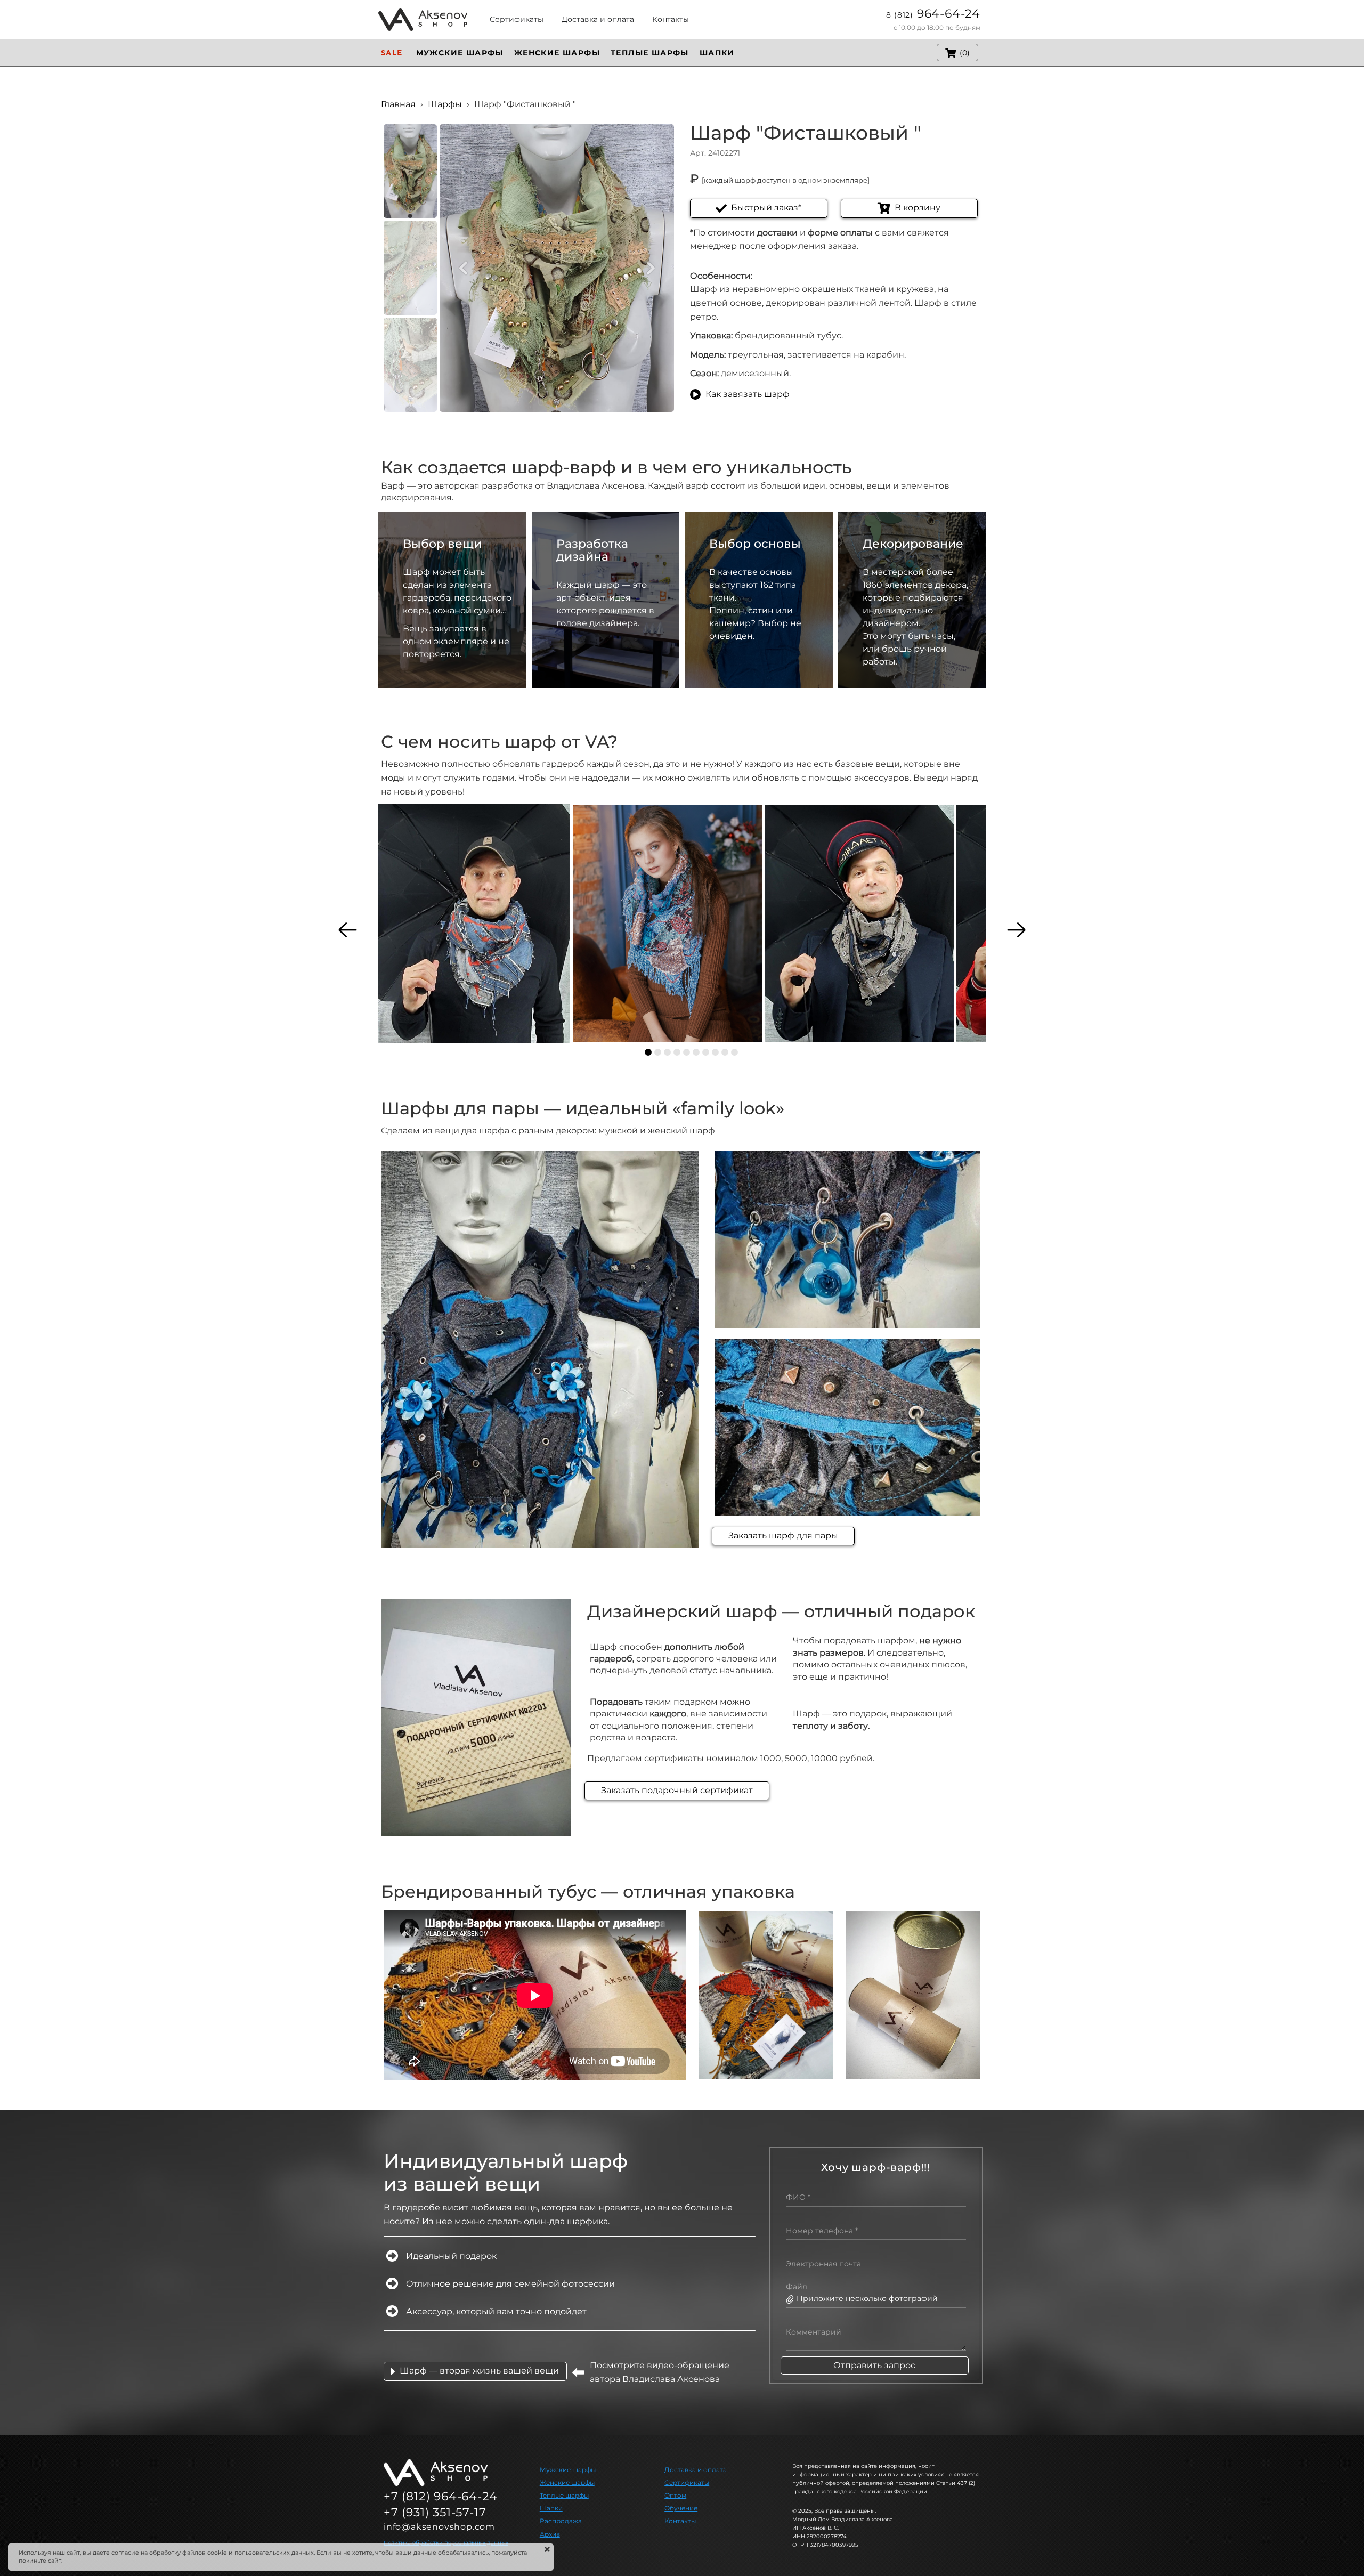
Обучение (681, 2508)
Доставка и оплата (696, 2470)
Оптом (675, 2495)
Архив (550, 2534)
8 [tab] (715, 1052)
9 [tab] (725, 1052)
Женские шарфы (567, 2482)
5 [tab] (687, 1052)
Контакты (680, 2521)
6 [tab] (696, 1052)
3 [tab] (667, 1052)
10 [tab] (734, 1052)
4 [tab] (677, 1052)
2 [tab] (658, 1052)
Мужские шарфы (568, 2470)
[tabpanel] (474, 924)
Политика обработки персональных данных (446, 2543)
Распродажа (561, 2521)
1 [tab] (648, 1052)
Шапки (551, 2508)
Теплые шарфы (564, 2495)
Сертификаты (687, 2482)
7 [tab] (706, 1052)
